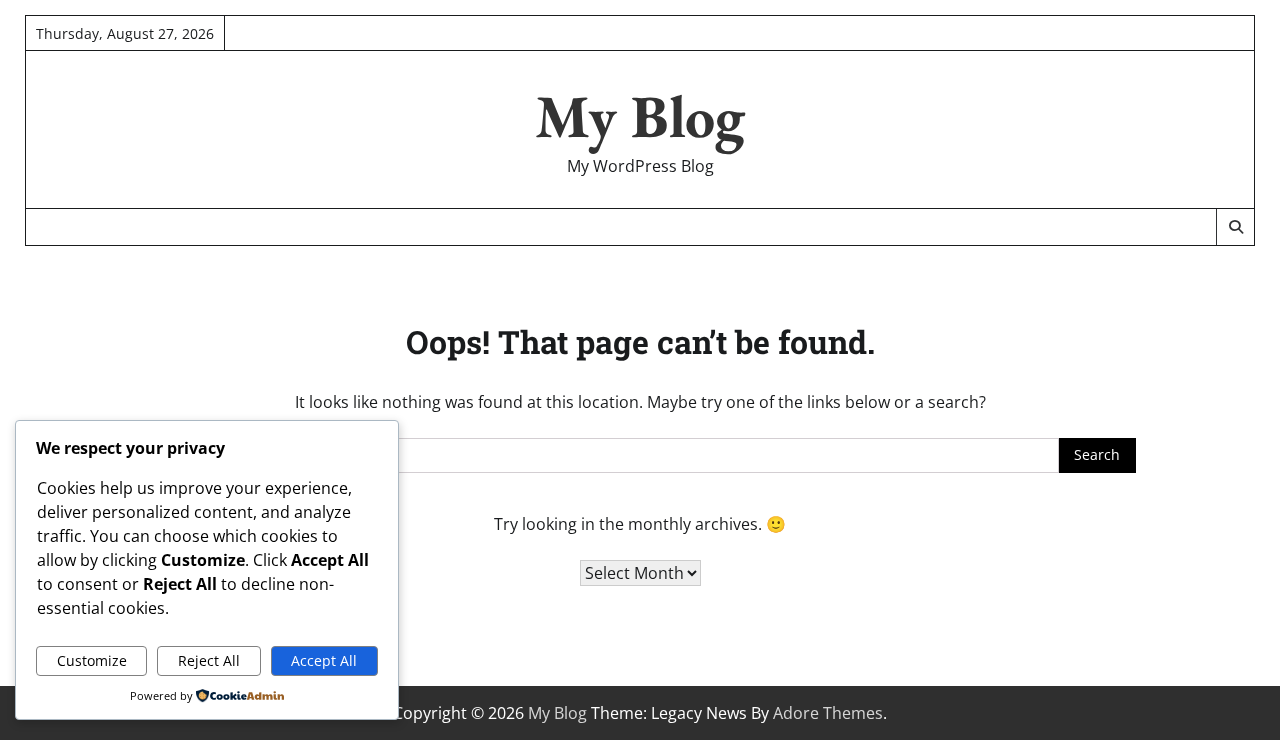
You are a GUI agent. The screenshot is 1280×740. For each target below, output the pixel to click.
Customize (92, 660)
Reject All (209, 660)
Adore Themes (828, 713)
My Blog (640, 116)
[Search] (1235, 227)
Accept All (324, 660)
